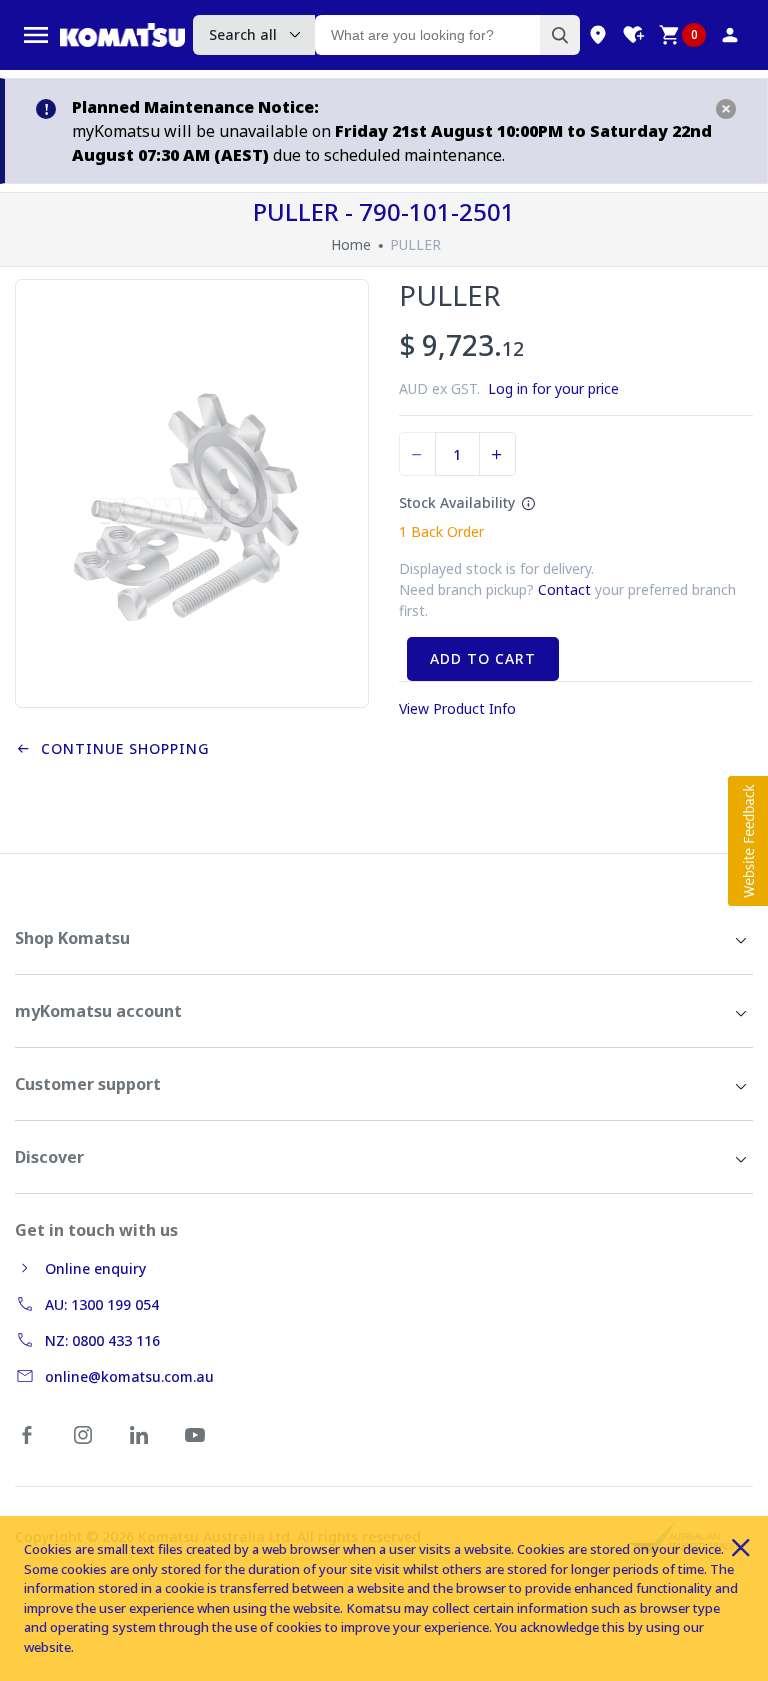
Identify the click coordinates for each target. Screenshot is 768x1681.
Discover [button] (49, 1157)
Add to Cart (483, 658)
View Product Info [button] (457, 708)
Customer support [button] (88, 1084)
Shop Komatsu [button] (72, 938)
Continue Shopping (120, 748)
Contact (564, 589)
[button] (748, 841)
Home (351, 244)
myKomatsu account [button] (98, 1011)
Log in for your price (553, 388)
